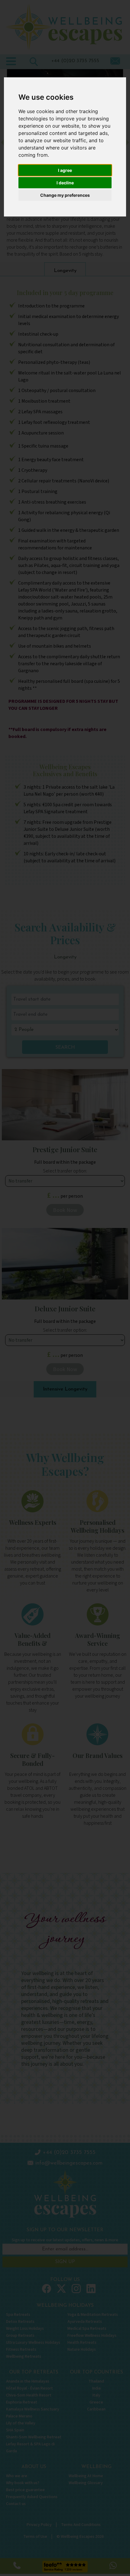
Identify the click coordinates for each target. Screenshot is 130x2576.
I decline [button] (65, 183)
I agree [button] (65, 170)
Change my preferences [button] (65, 195)
